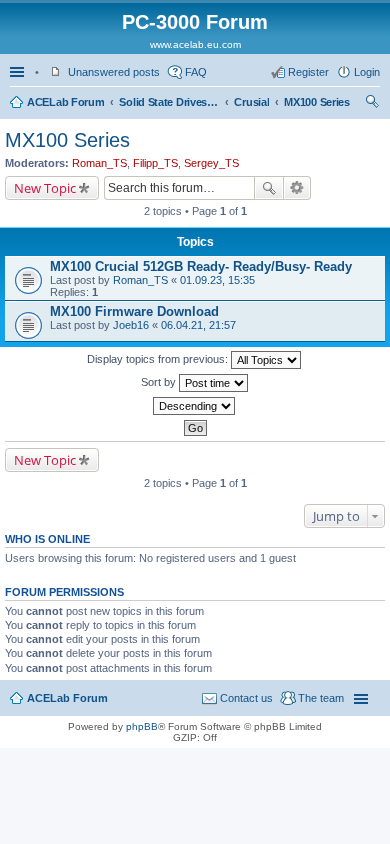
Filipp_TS (155, 163)
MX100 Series (316, 102)
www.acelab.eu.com (195, 44)
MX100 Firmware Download (134, 311)
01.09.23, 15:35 (217, 280)
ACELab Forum (65, 102)
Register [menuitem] (308, 72)
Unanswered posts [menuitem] (114, 72)
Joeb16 (131, 325)
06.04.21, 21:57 (198, 325)
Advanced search (297, 188)
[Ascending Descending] (195, 406)
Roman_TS (99, 163)
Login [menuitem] (367, 72)
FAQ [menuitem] (196, 72)
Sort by (160, 382)
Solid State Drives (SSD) (169, 102)
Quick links (19, 72)
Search (269, 188)
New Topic (45, 188)
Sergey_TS (211, 163)
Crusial (251, 102)
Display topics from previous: (159, 359)
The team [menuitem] (321, 698)
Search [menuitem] (372, 104)
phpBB (142, 726)
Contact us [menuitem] (246, 698)
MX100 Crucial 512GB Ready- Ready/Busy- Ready (201, 266)
